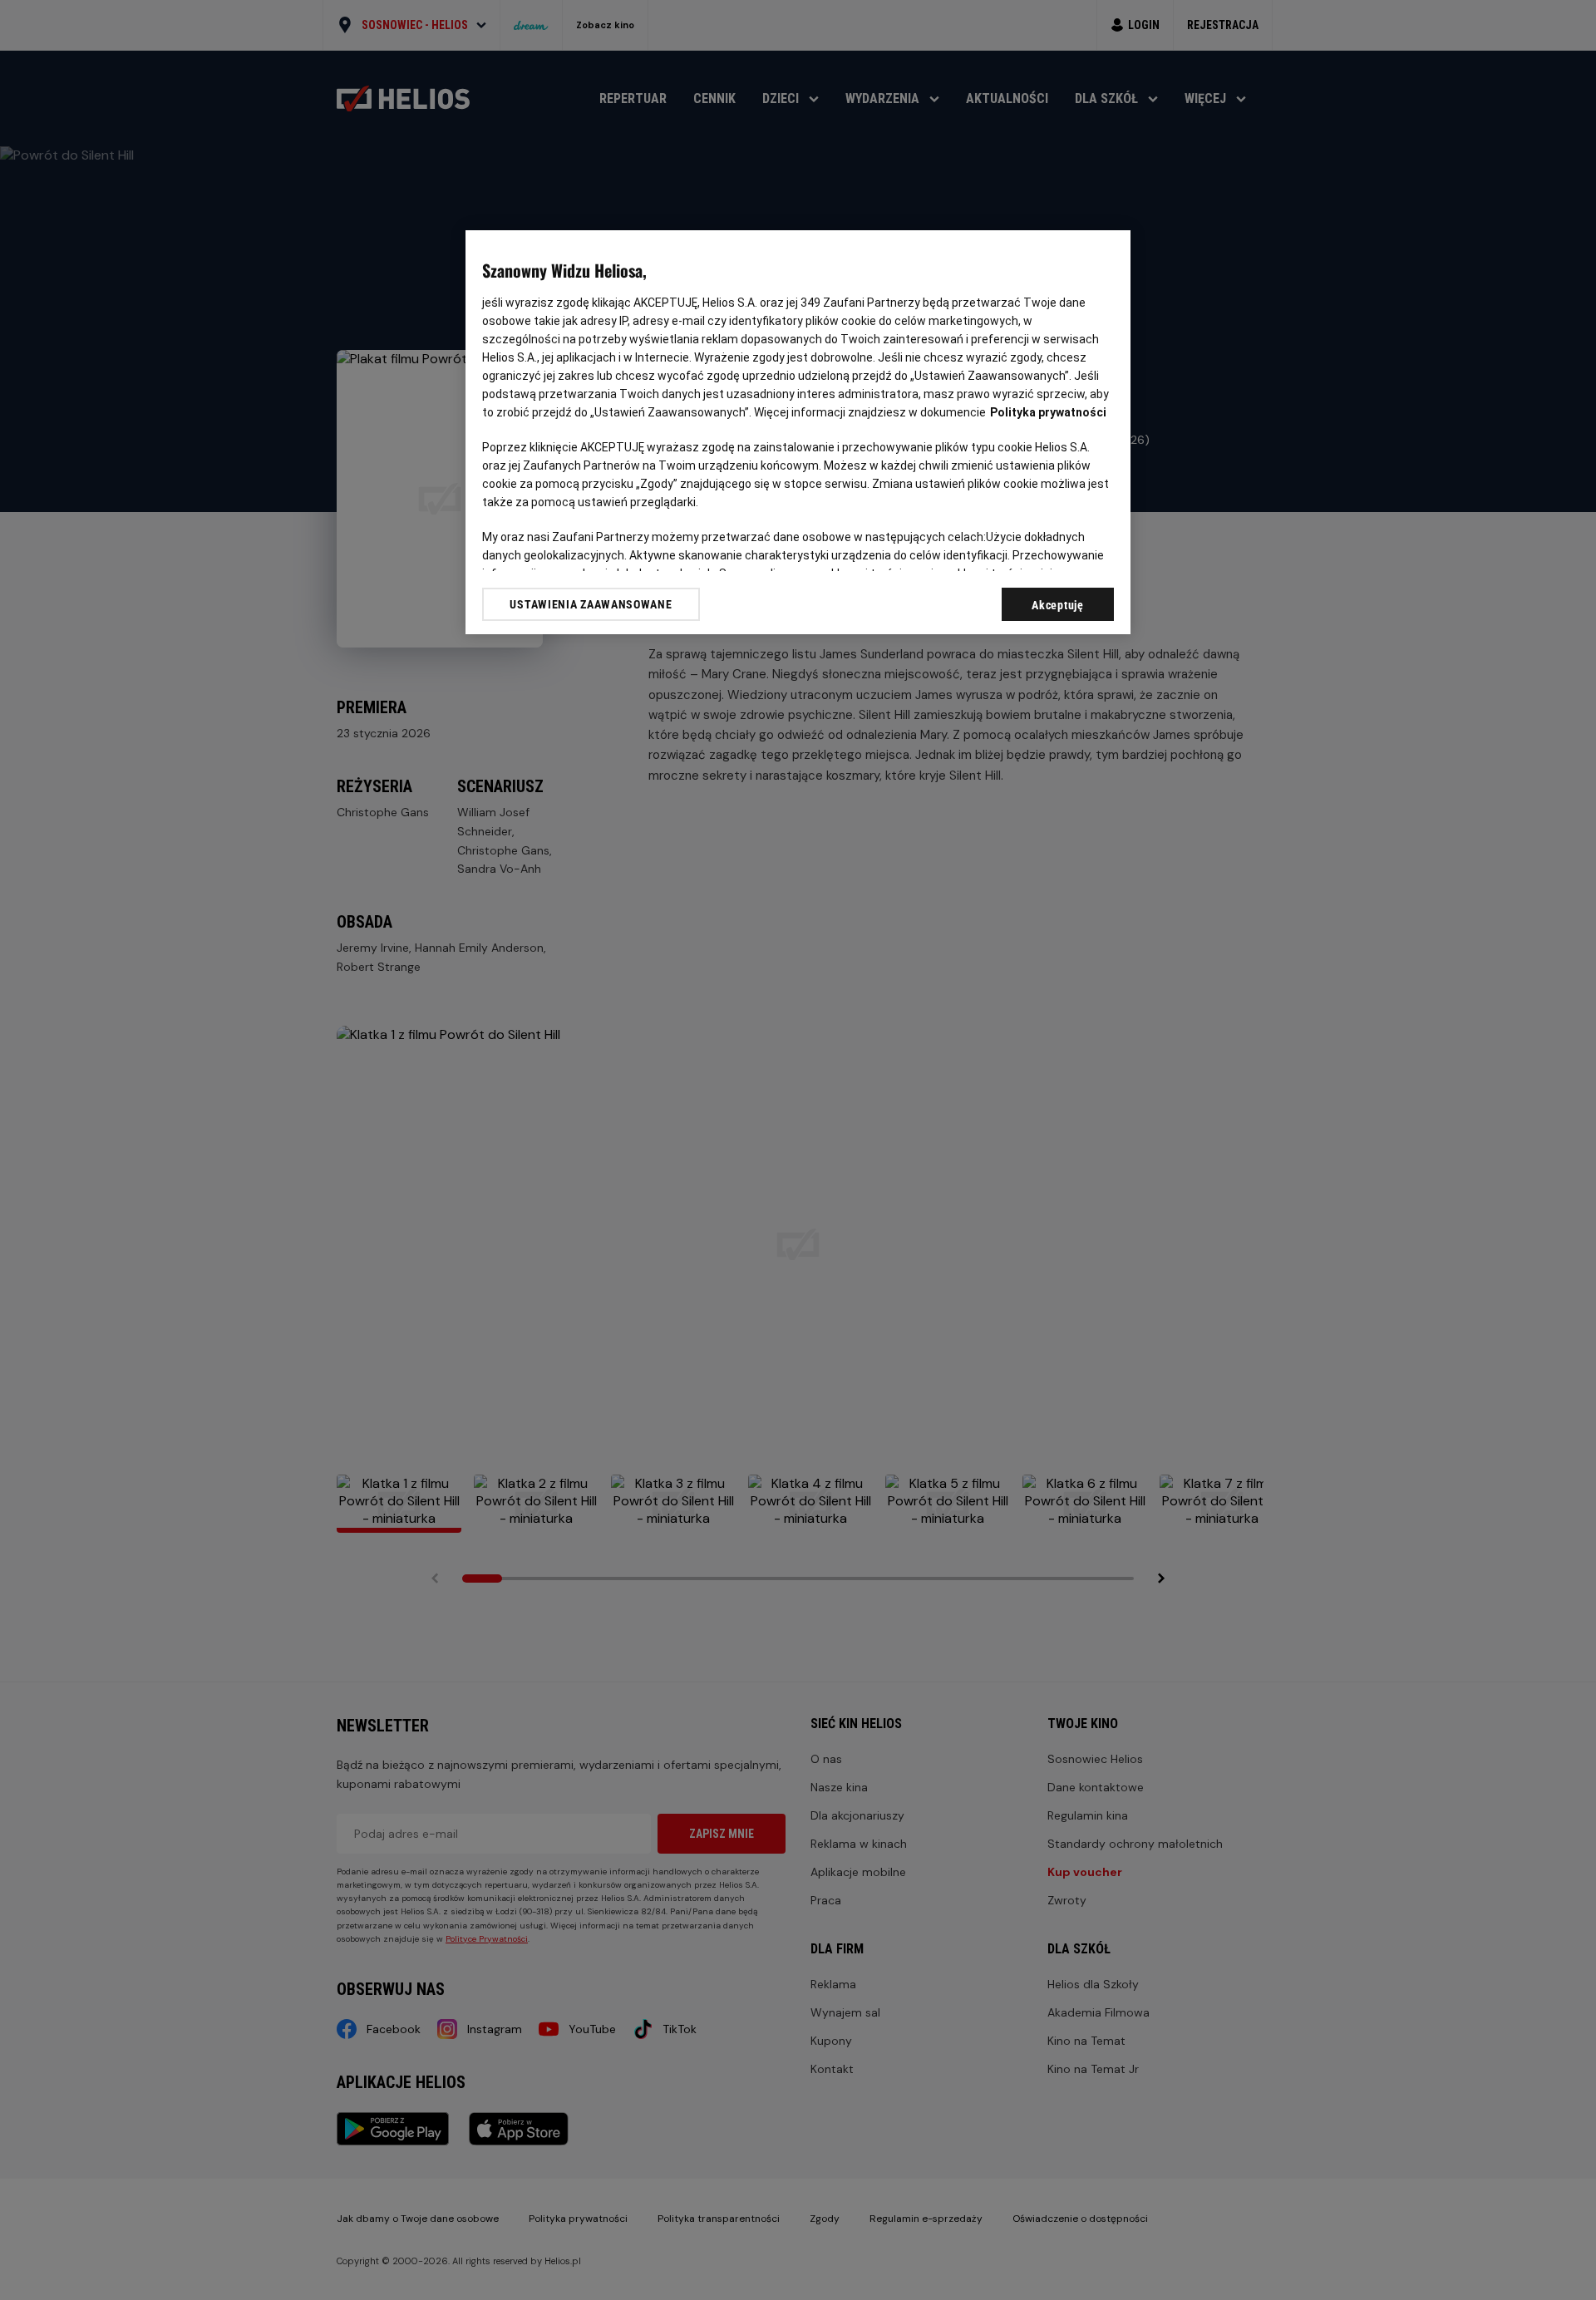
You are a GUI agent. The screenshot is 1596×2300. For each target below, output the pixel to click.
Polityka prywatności (1048, 412)
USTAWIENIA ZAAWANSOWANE (591, 604)
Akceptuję (1057, 605)
